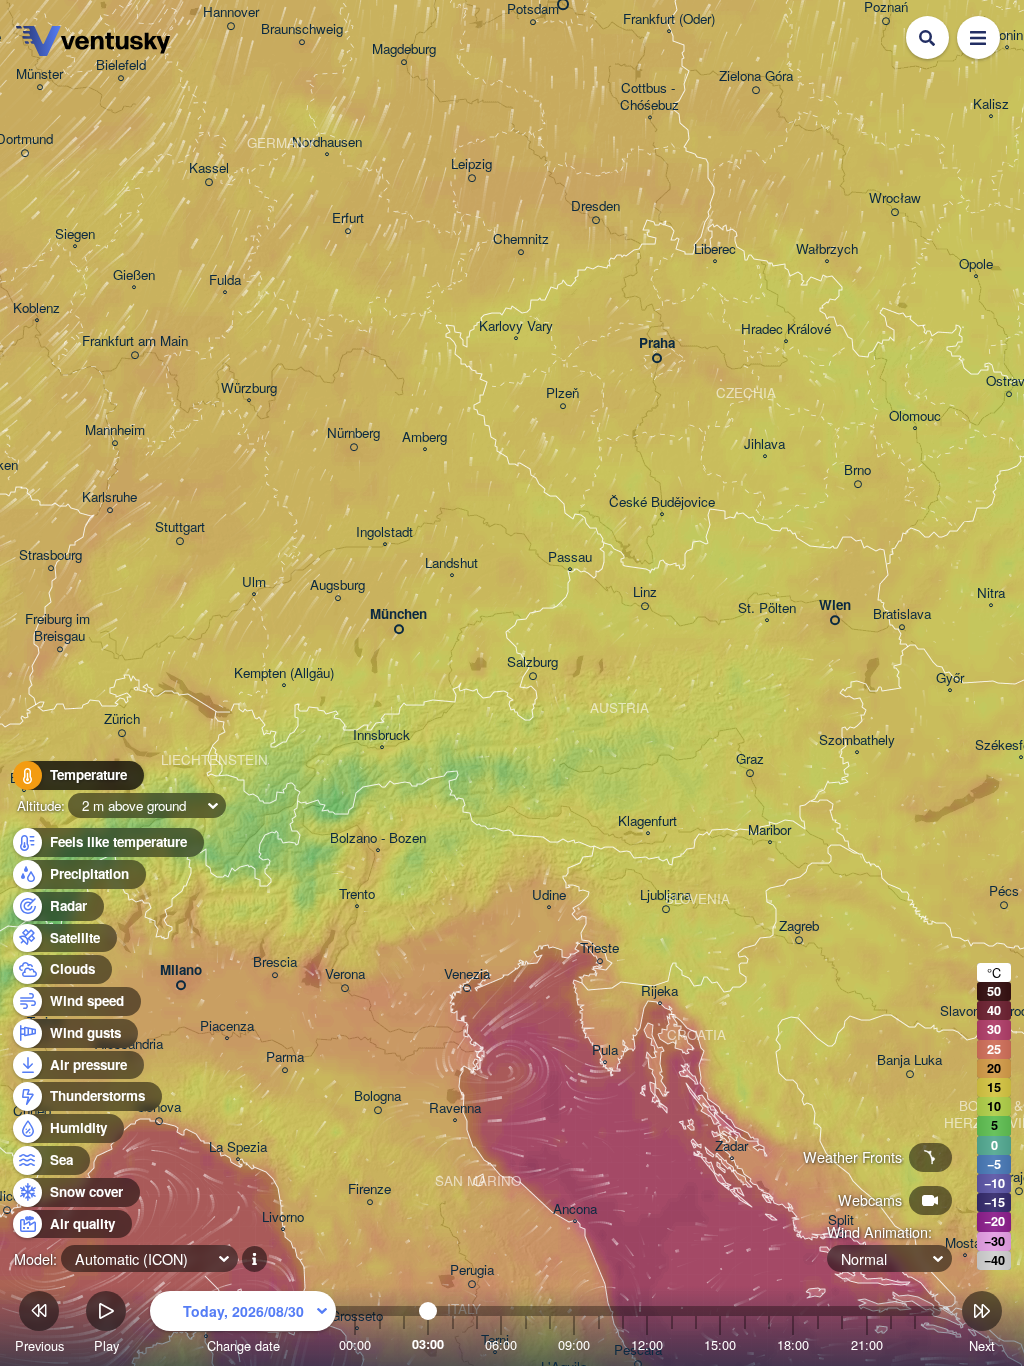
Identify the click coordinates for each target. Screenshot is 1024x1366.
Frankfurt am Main (135, 341)
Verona (345, 974)
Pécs (1004, 891)
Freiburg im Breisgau (59, 628)
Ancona (575, 1209)
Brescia (275, 962)
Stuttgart (180, 527)
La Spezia (238, 1147)
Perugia (472, 1270)
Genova (158, 1107)
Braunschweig (302, 29)
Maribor (769, 830)
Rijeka (659, 991)
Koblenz (36, 308)
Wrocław (895, 198)
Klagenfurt (647, 821)
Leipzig (471, 164)
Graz (750, 759)
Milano (181, 970)
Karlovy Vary (516, 326)
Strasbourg (50, 555)
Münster (39, 74)
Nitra (991, 593)
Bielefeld (121, 65)
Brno (857, 470)
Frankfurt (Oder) (669, 19)
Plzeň (562, 393)
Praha (657, 343)
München (398, 614)
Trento (357, 894)
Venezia (467, 974)
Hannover (231, 12)
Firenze (369, 1189)
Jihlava (764, 444)
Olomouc (915, 416)
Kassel (209, 168)
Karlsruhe (109, 497)
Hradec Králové (786, 329)
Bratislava (902, 614)
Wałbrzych (827, 249)
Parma (285, 1057)
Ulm (254, 582)
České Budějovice (662, 502)
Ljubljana (665, 895)
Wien (835, 605)
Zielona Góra (756, 76)
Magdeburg (404, 49)
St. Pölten (767, 608)
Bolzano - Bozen (378, 838)
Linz (645, 592)
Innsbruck (381, 735)
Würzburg (249, 388)
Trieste (599, 948)
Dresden (595, 206)
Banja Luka (909, 1060)
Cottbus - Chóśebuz (649, 97)
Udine (549, 895)
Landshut (451, 563)
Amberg (424, 437)
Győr (950, 678)
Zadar (731, 1146)
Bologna (377, 1096)
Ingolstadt (384, 532)
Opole (976, 264)
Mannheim (115, 430)
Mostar (965, 1243)
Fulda (225, 280)
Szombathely (857, 740)
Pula (605, 1050)
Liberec (715, 249)
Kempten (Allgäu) (284, 673)
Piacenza (227, 1026)
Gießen (134, 275)
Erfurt (348, 218)
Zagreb (799, 926)
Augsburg (337, 585)
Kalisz (991, 104)
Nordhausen (327, 142)
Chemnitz (521, 239)
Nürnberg (353, 433)
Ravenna (455, 1108)
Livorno (283, 1217)
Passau (570, 557)
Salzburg (532, 662)
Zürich (122, 719)
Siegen (75, 234)
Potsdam (533, 9)
